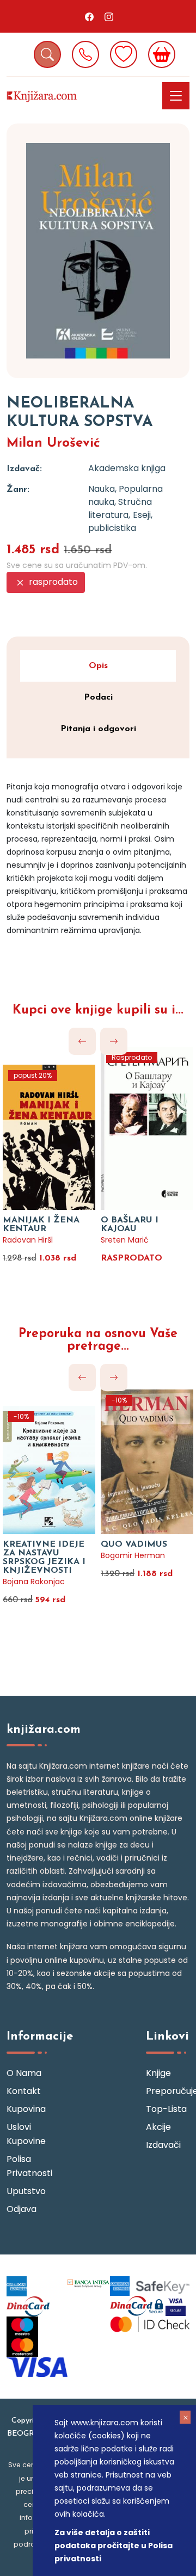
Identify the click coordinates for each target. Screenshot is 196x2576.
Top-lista (166, 2109)
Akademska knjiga (127, 468)
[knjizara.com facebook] (89, 16)
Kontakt (24, 2091)
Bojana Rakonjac (34, 1582)
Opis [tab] (98, 666)
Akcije (158, 2127)
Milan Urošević (53, 443)
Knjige (158, 2073)
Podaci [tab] (98, 697)
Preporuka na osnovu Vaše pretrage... (98, 1340)
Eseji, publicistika (120, 521)
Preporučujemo (168, 2091)
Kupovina (26, 2109)
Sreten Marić (125, 1240)
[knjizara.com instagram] (109, 16)
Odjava (22, 2209)
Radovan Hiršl (28, 1240)
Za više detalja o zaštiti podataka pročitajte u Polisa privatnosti (114, 2546)
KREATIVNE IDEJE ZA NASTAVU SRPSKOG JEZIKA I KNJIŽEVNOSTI (44, 1558)
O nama (24, 2073)
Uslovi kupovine (26, 2134)
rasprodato (52, 582)
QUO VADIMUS (134, 1545)
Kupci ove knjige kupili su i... (98, 1011)
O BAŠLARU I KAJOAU (130, 1225)
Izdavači (163, 2145)
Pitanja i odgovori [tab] (98, 729)
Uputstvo (26, 2191)
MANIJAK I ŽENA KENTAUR (41, 1225)
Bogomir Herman (133, 1555)
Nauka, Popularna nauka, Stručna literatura (125, 502)
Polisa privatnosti (28, 2166)
